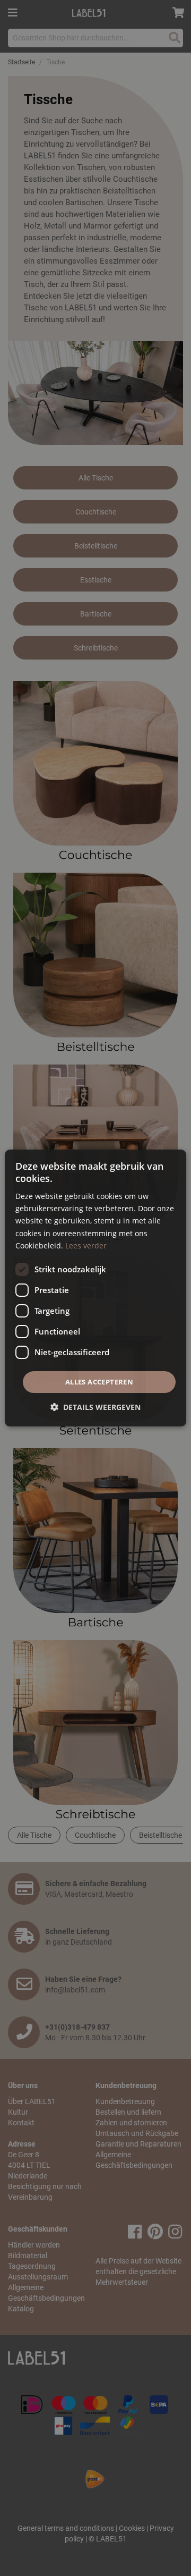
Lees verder (86, 1245)
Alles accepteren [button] (99, 1382)
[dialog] (95, 1288)
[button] (95, 1407)
